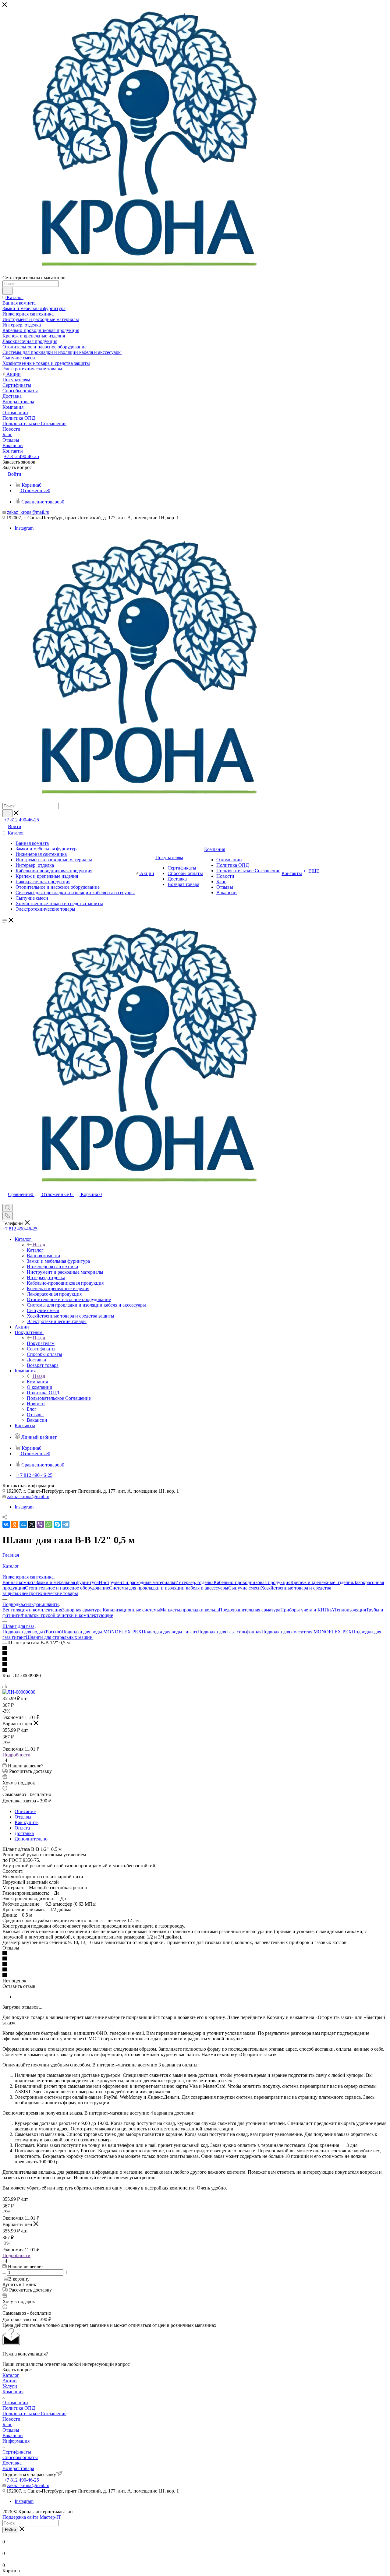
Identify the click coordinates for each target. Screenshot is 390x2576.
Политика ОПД (19, 2408)
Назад (39, 1245)
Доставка (24, 1833)
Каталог (35, 1250)
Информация (16, 2441)
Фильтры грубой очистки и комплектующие (67, 1615)
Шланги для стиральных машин (59, 1637)
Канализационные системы (131, 1610)
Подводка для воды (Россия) (32, 1632)
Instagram (24, 528)
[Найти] (7, 291)
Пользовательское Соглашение (34, 2414)
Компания (37, 1382)
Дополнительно (31, 1839)
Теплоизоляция (350, 1610)
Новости (11, 2419)
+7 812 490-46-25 (21, 456)
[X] (32, 1524)
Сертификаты (17, 2452)
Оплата (22, 1828)
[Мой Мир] (23, 1524)
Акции (10, 2381)
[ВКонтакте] (6, 1524)
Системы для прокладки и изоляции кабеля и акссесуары (169, 1588)
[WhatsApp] (49, 1524)
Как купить (27, 1822)
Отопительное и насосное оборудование (67, 1588)
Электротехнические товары (48, 1593)
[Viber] (40, 1524)
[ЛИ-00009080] (19, 1692)
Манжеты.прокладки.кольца (189, 1610)
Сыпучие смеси (245, 1588)
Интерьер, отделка (194, 1582)
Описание (25, 1811)
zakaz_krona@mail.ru (28, 512)
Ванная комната (19, 1582)
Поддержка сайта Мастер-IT (32, 2517)
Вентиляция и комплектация (32, 1610)
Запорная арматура (82, 1610)
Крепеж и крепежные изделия (322, 1582)
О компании (15, 2403)
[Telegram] (66, 1524)
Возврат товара (18, 2468)
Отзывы (23, 1817)
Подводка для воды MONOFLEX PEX (102, 1632)
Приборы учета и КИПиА (307, 1610)
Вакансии (13, 2435)
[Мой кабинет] (5, 1201)
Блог (7, 2424)
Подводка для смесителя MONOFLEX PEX (307, 1632)
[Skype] (57, 1524)
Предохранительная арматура (250, 1610)
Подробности (16, 1755)
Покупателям (41, 1343)
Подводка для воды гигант (170, 1632)
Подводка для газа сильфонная (229, 1632)
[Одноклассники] (15, 1524)
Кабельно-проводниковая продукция (252, 1582)
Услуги (10, 2386)
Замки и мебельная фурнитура (67, 1582)
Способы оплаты (20, 2457)
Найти (10, 2530)
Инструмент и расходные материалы (137, 1582)
